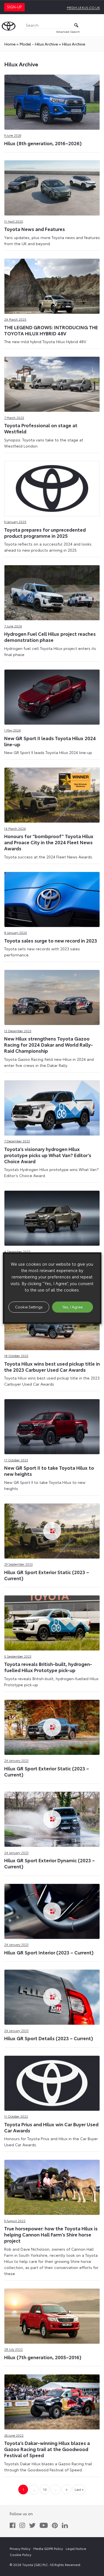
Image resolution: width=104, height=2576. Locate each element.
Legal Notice (76, 2548)
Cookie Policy (21, 2554)
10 (45, 2489)
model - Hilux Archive (39, 44)
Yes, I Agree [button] (73, 1307)
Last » (79, 2489)
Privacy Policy (20, 2548)
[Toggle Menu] (97, 25)
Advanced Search (68, 32)
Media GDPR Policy (48, 2548)
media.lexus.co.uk (83, 7)
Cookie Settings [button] (29, 1307)
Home (10, 44)
